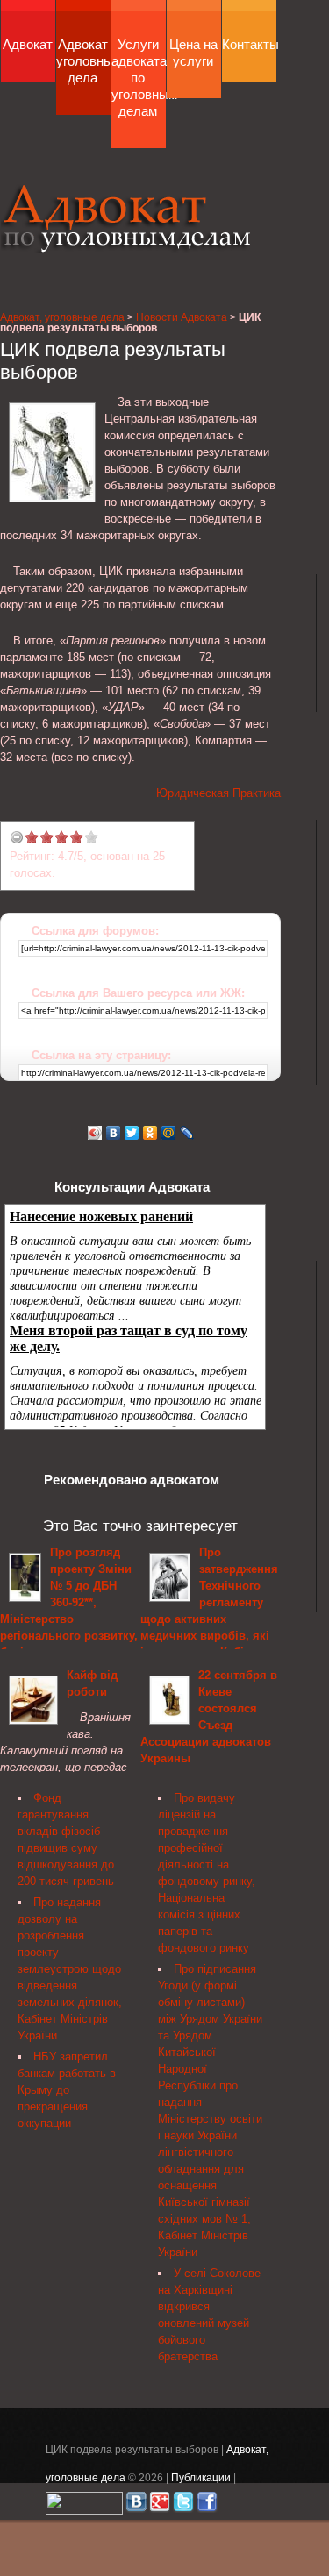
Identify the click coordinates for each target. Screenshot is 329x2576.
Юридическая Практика (218, 793)
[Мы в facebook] (207, 2505)
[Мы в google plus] (160, 2505)
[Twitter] (132, 1133)
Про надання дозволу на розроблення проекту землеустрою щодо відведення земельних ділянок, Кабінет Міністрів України (70, 1969)
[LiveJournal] (187, 1133)
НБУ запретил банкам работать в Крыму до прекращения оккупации (67, 2090)
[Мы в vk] (136, 2505)
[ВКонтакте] (114, 1133)
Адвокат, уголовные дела (126, 218)
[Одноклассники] (150, 1133)
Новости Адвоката (182, 317)
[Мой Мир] (169, 1133)
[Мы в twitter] (183, 2505)
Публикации (201, 2477)
